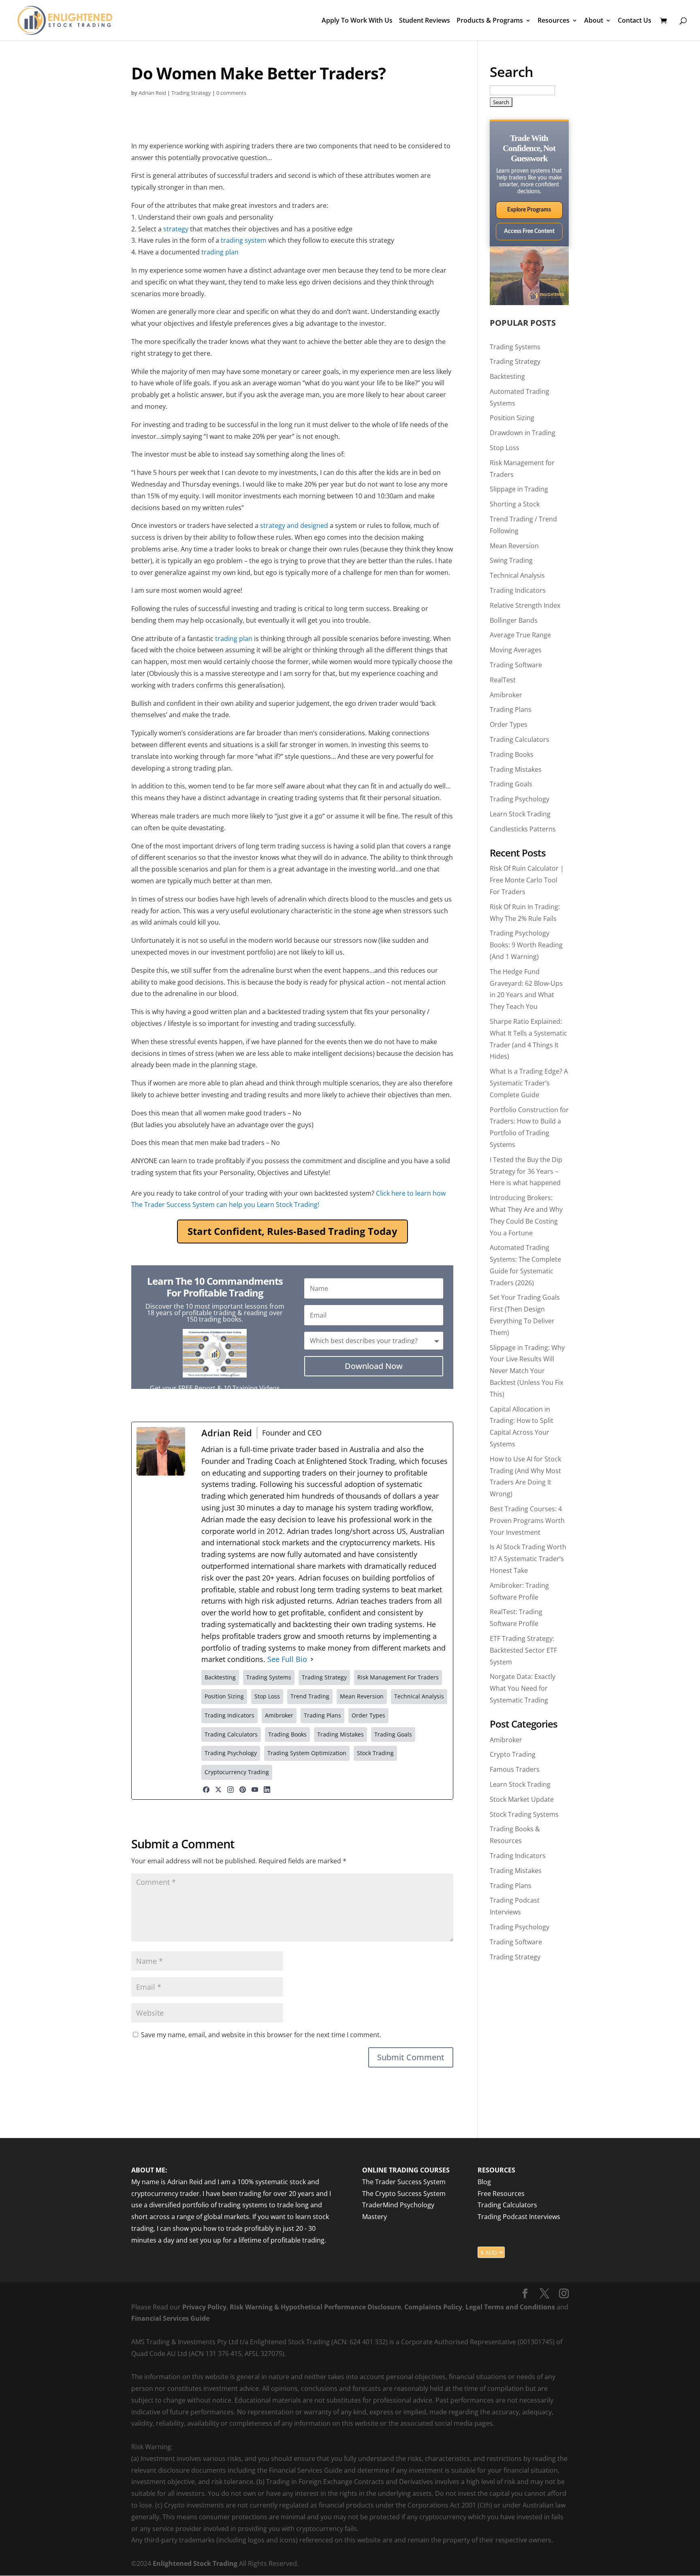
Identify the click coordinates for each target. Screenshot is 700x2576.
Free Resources (501, 2194)
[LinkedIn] (267, 1790)
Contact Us (635, 21)
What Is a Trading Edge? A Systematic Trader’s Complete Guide (529, 1083)
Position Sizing (512, 418)
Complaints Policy (432, 2307)
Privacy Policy (204, 2307)
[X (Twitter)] (218, 1790)
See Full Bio (287, 1659)
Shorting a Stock (515, 504)
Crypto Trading (513, 1754)
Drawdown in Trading (523, 433)
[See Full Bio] (312, 1659)
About (594, 21)
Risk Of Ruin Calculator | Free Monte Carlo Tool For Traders (527, 880)
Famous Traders (515, 1769)
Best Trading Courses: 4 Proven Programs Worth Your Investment (527, 1521)
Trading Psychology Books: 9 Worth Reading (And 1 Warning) (526, 945)
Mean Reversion (514, 546)
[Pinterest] (243, 1790)
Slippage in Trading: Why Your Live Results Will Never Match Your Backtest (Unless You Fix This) (527, 1371)
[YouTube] (255, 1790)
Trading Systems (515, 347)
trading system (244, 240)
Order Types (509, 724)
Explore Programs (529, 210)
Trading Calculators (520, 739)
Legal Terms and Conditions (510, 2307)
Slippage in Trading (519, 489)
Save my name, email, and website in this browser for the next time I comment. (261, 2035)
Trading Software (516, 665)
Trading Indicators (518, 590)
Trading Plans (511, 709)
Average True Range (520, 635)
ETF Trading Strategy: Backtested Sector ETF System (523, 1650)
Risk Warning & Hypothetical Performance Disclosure (315, 2307)
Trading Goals (511, 784)
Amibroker (506, 695)
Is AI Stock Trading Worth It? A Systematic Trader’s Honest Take (528, 1559)
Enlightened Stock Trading (195, 2563)
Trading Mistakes (516, 769)
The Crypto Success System (404, 2194)
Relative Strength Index (525, 605)
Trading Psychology (520, 799)
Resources (554, 21)
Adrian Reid (152, 93)
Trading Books (512, 754)
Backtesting (507, 376)
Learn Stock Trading (520, 814)
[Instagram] (230, 1790)
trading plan (220, 252)
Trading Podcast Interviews (519, 2217)
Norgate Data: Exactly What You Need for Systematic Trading (523, 1688)
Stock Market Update (522, 1799)
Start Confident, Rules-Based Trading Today (292, 1231)
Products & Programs (490, 21)
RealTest (503, 680)
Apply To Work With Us (357, 21)
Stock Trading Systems (524, 1814)
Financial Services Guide (170, 2318)
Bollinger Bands (514, 620)
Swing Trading (511, 560)
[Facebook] (206, 1790)
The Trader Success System (404, 2182)
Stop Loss (505, 448)
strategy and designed (294, 525)
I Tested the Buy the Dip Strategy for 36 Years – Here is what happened (526, 1171)
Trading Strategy (191, 93)
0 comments (231, 93)
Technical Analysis (517, 575)
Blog (484, 2182)
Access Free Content (529, 231)
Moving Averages (516, 650)
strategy (176, 229)
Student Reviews (425, 21)
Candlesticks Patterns (523, 829)
